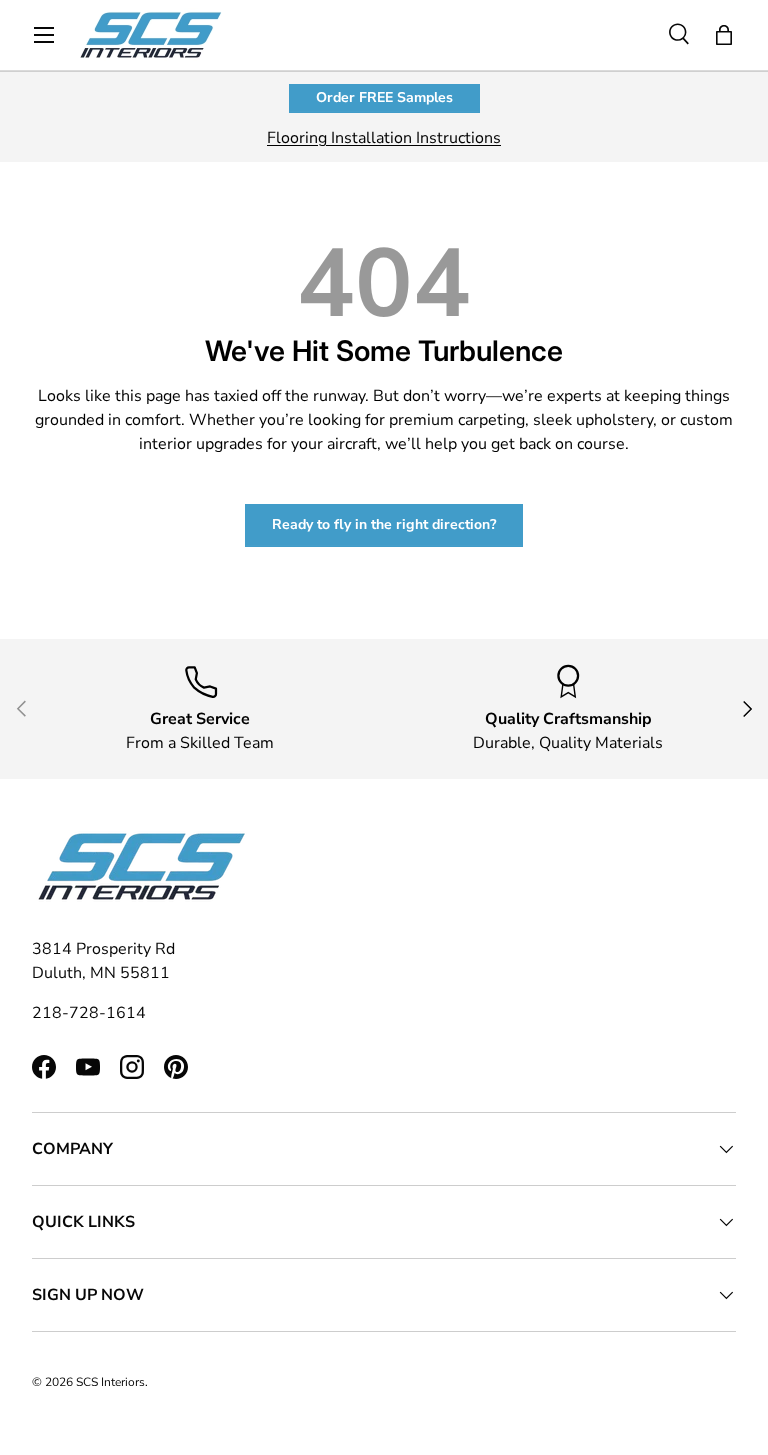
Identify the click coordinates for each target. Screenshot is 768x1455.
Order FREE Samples (384, 97)
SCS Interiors (110, 1382)
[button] (724, 35)
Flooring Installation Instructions (384, 138)
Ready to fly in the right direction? (384, 524)
